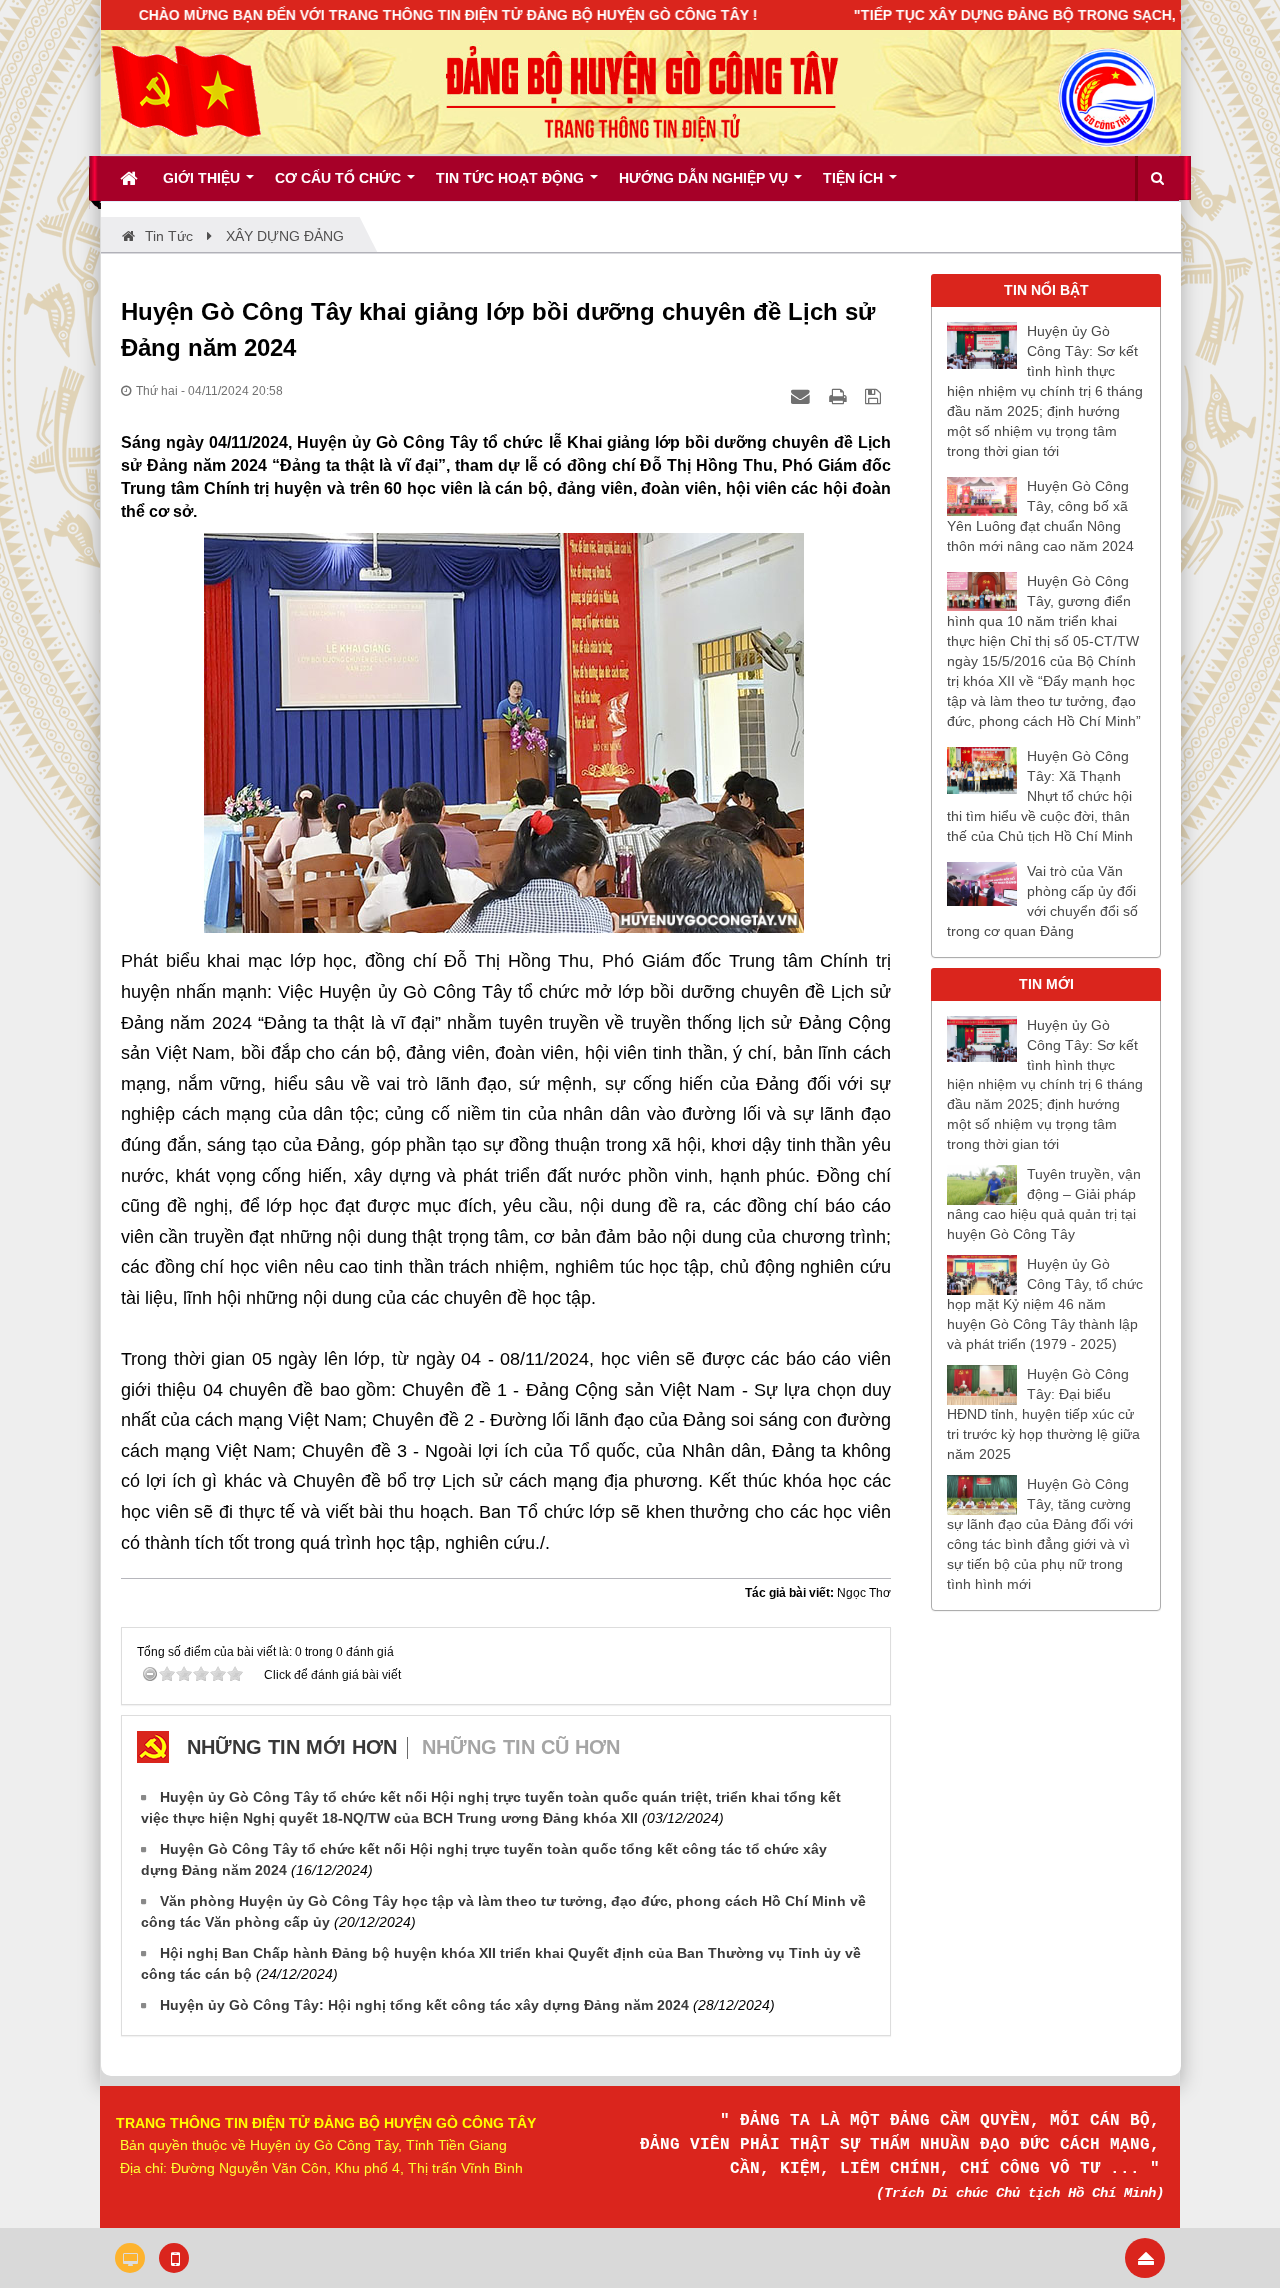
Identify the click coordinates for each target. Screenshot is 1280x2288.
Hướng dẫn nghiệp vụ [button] (705, 178)
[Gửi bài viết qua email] (803, 396)
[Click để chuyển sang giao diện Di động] (174, 2258)
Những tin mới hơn (292, 1747)
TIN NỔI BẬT (1046, 290)
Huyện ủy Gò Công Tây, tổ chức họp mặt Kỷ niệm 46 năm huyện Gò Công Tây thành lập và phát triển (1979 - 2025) (1045, 1304)
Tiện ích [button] (855, 178)
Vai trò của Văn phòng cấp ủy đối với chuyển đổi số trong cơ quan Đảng (1042, 901)
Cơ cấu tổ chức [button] (340, 178)
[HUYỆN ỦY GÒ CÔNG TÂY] (186, 91)
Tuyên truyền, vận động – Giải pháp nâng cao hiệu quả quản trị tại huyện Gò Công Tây (1044, 1204)
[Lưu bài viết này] (875, 396)
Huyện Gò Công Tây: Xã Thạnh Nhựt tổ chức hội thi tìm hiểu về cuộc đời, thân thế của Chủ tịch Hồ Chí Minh (1040, 796)
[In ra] (840, 396)
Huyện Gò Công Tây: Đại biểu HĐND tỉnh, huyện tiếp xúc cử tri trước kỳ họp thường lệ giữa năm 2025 (1043, 1414)
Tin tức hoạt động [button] (512, 178)
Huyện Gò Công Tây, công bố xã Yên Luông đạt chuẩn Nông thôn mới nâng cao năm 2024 (1040, 516)
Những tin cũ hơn (521, 1747)
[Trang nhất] (131, 178)
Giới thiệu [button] (203, 178)
